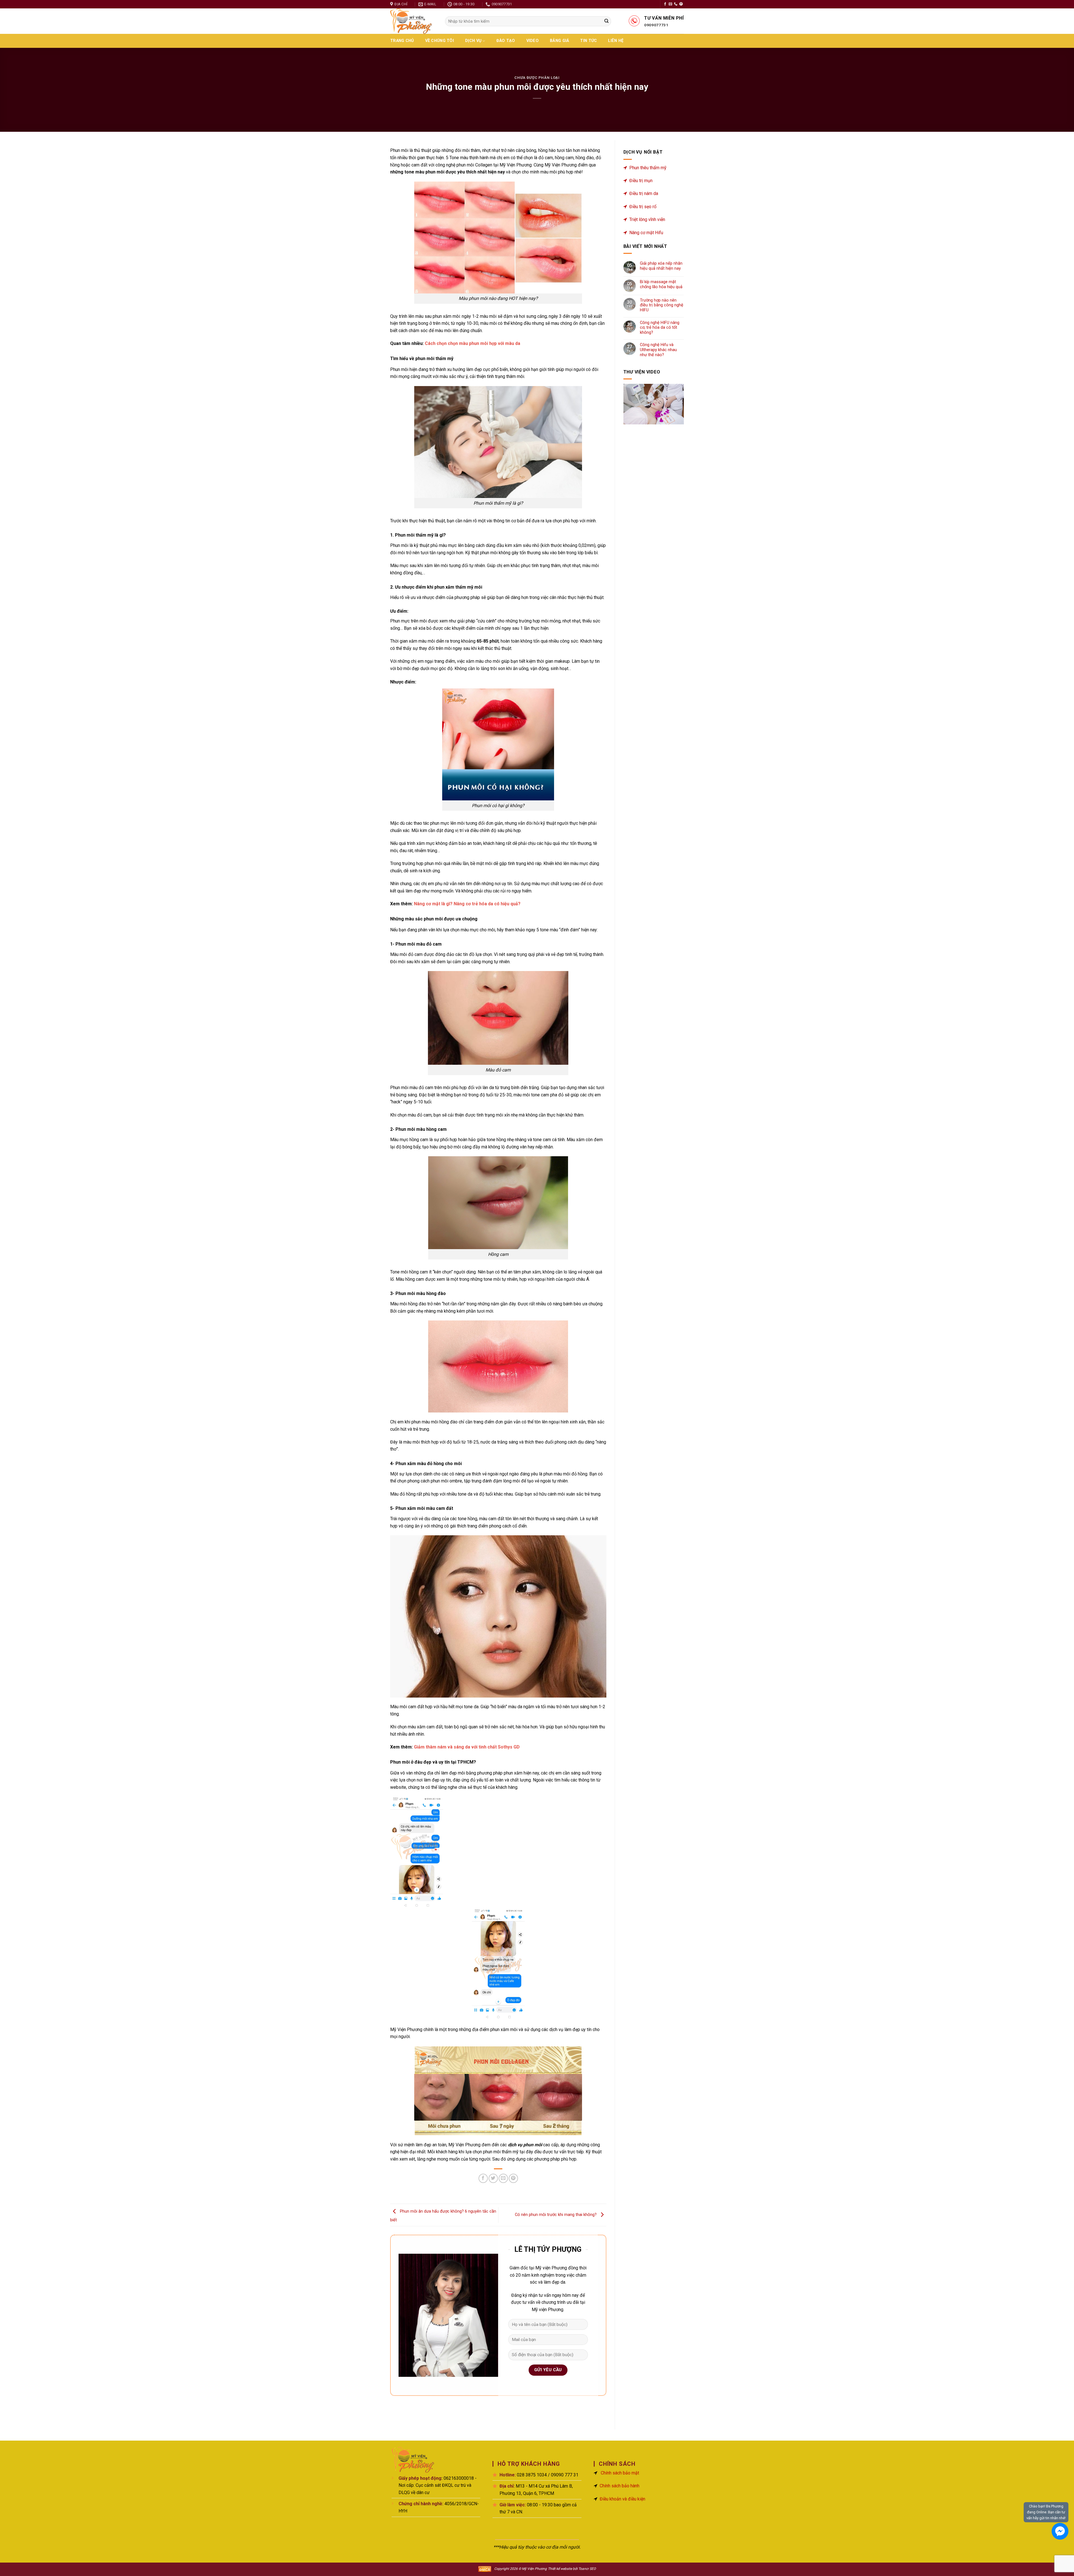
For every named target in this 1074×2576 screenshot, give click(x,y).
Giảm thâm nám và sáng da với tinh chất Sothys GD (467, 1747)
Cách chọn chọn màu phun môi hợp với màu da (472, 343)
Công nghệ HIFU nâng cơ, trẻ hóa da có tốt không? (660, 328)
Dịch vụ (473, 41)
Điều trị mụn (641, 181)
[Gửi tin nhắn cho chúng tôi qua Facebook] (1060, 2531)
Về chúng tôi (440, 41)
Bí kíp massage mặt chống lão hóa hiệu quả (661, 284)
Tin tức (588, 41)
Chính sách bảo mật (620, 2473)
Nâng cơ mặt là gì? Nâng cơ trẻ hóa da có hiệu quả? (468, 904)
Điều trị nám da (644, 193)
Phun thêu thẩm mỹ (648, 168)
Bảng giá (559, 41)
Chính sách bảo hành (620, 2486)
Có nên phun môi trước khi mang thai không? (556, 2215)
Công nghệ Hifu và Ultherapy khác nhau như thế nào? (658, 350)
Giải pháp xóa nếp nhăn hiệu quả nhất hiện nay (661, 266)
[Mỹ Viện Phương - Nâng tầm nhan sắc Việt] (413, 21)
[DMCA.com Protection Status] (485, 2569)
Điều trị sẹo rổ (643, 207)
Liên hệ (616, 41)
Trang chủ (402, 41)
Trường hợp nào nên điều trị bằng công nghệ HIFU (662, 305)
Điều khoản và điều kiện (622, 2499)
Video (533, 41)
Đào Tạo (506, 41)
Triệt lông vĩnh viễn (647, 219)
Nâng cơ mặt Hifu (646, 233)
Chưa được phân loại (537, 78)
